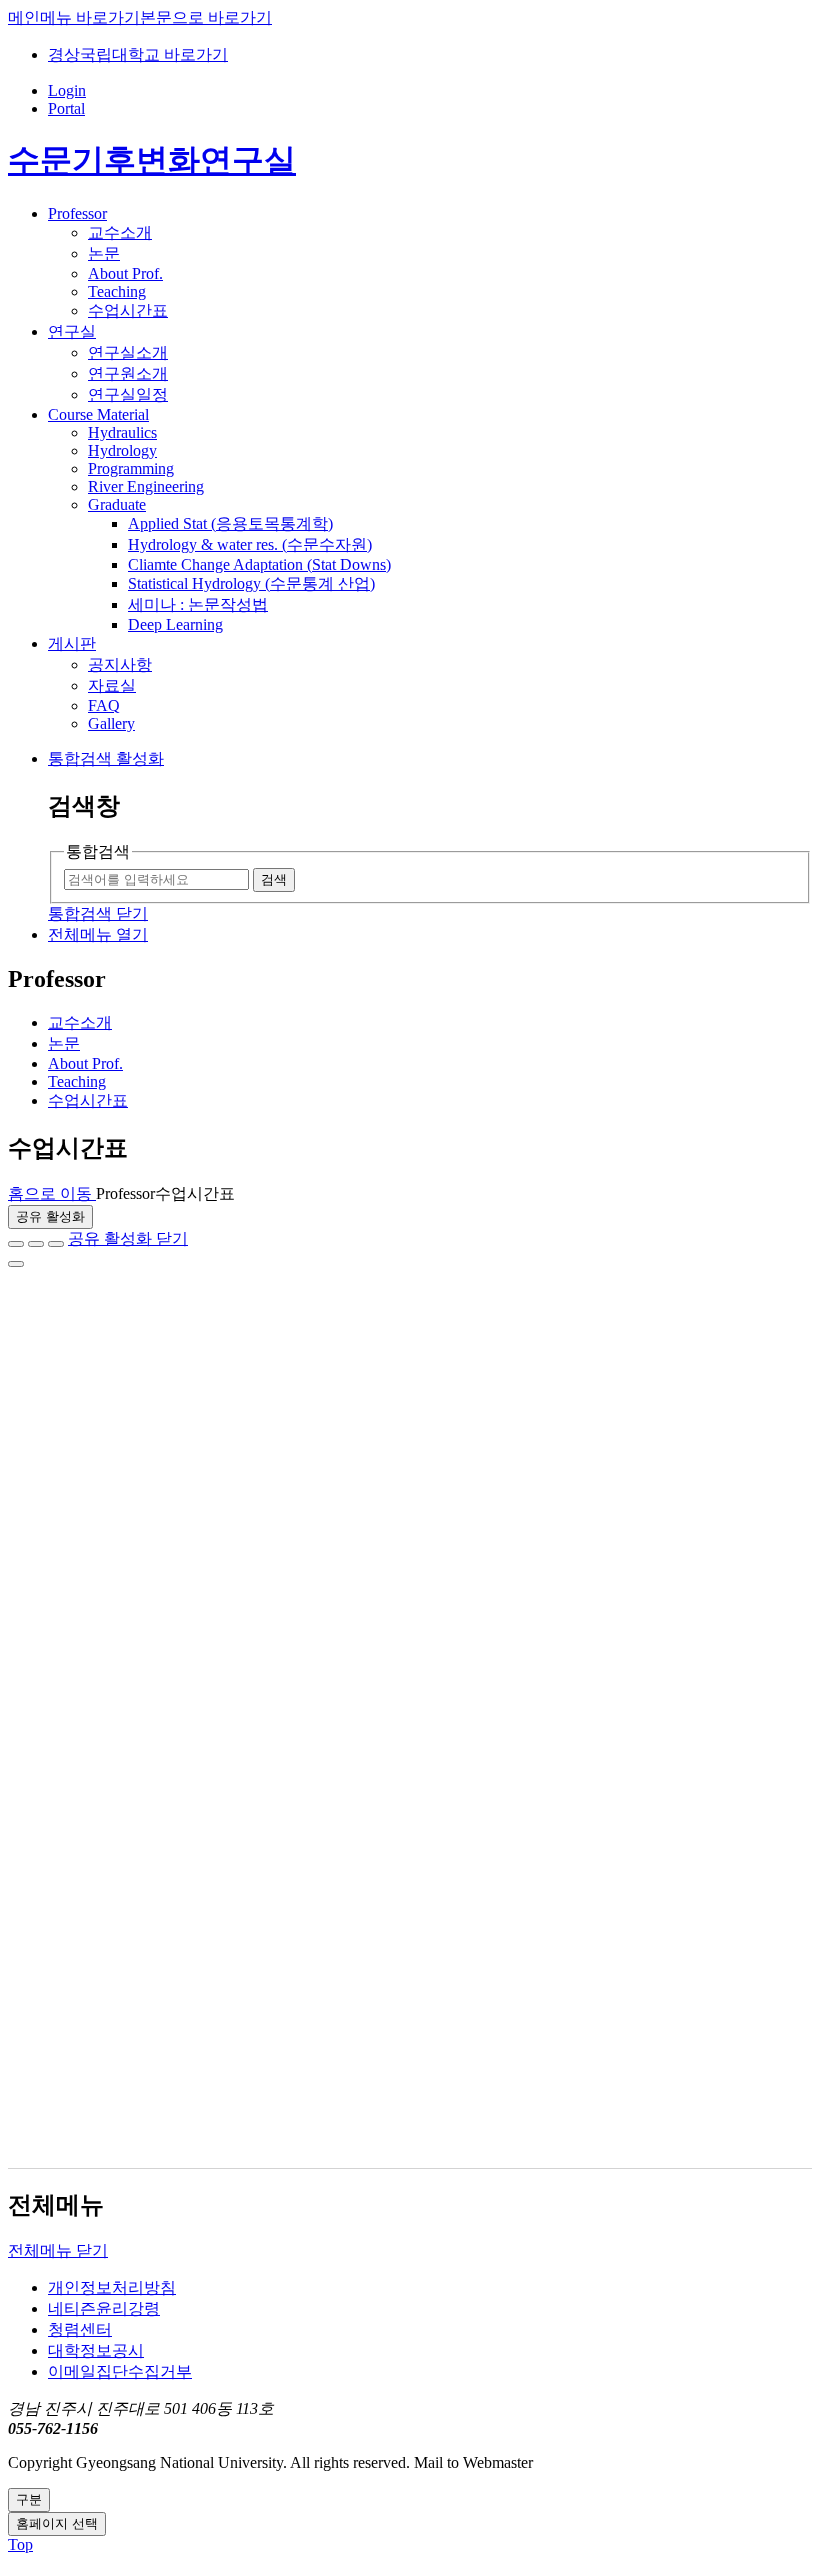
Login (67, 90)
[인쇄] (16, 1264)
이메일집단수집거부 (120, 2371)
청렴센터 (80, 2329)
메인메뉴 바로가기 (74, 17)
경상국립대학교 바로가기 (138, 54)
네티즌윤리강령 (104, 2308)
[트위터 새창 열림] (36, 1244)
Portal (66, 108)
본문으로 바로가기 (206, 17)
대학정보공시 (96, 2350)
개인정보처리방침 (112, 2287)
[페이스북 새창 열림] (16, 1244)
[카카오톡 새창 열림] (56, 1244)
